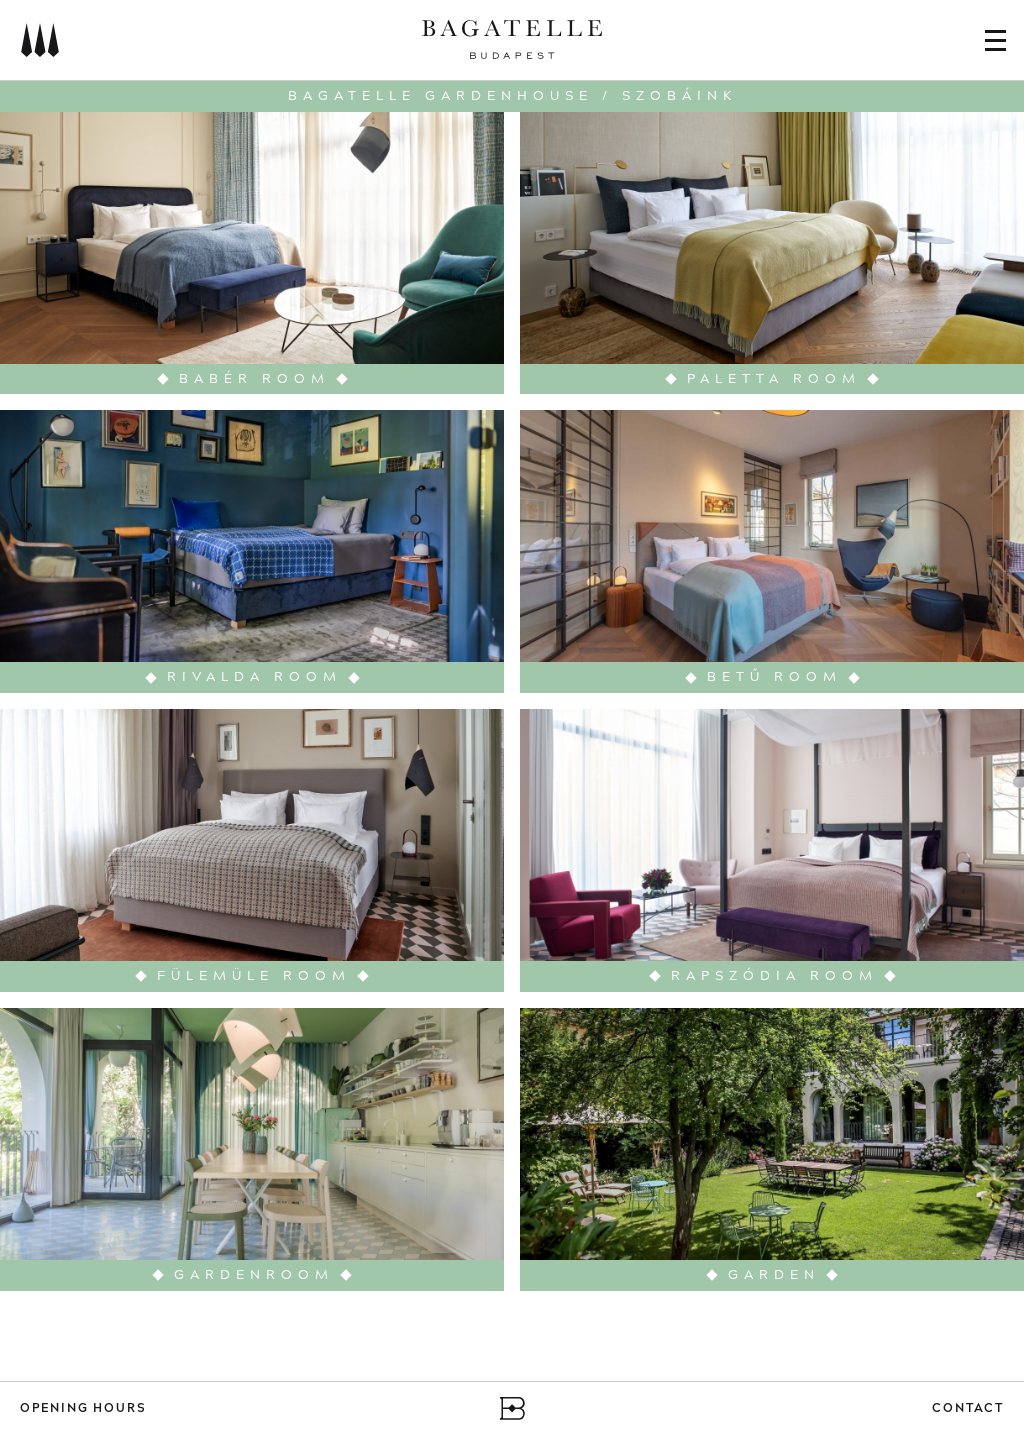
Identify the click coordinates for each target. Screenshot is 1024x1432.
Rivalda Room (254, 677)
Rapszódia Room (774, 976)
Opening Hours (83, 1408)
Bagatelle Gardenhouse (440, 96)
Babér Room (254, 379)
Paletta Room (774, 379)
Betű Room (774, 677)
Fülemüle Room (254, 976)
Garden (774, 1275)
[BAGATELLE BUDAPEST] (512, 42)
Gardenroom (254, 1275)
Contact (968, 1408)
